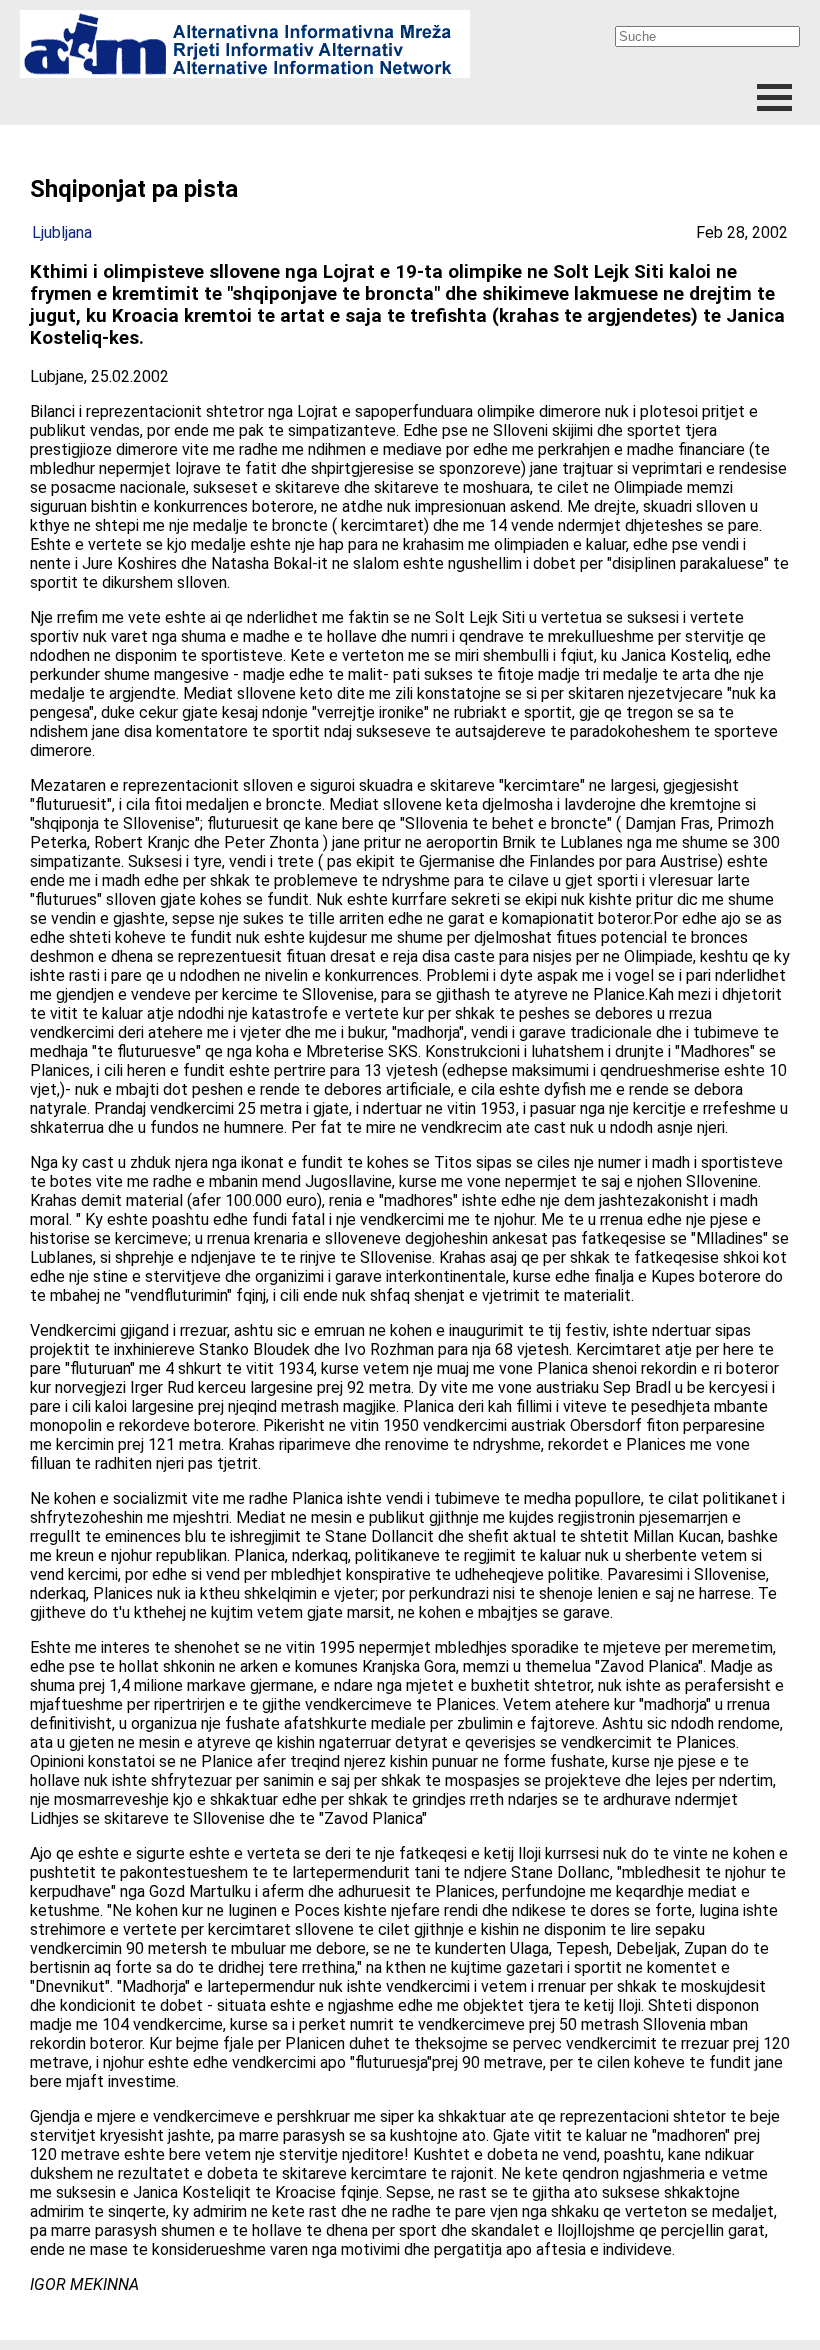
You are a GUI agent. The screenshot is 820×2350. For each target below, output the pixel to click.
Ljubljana (62, 232)
